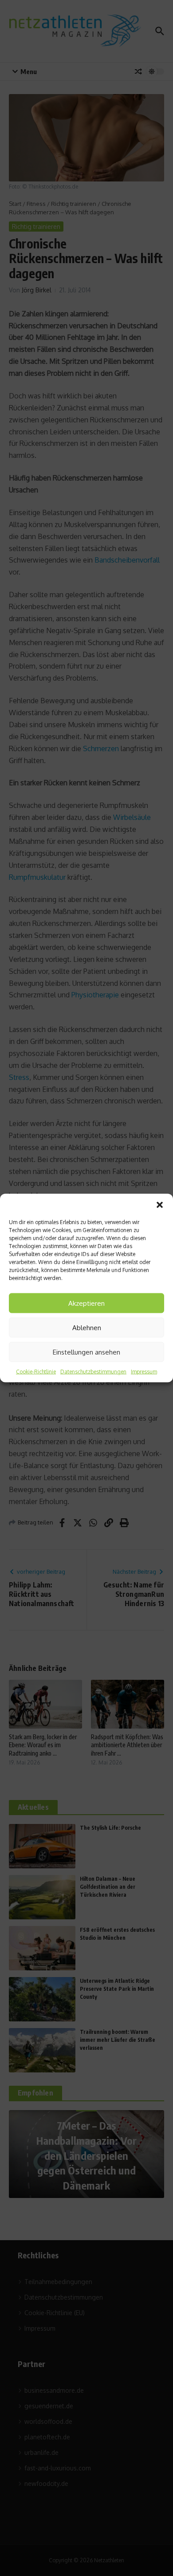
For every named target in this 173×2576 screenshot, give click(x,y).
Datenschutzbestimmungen (93, 1372)
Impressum (144, 1372)
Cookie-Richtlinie (36, 1372)
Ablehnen (87, 1327)
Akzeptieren (86, 1303)
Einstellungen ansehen (86, 1352)
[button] (160, 1205)
